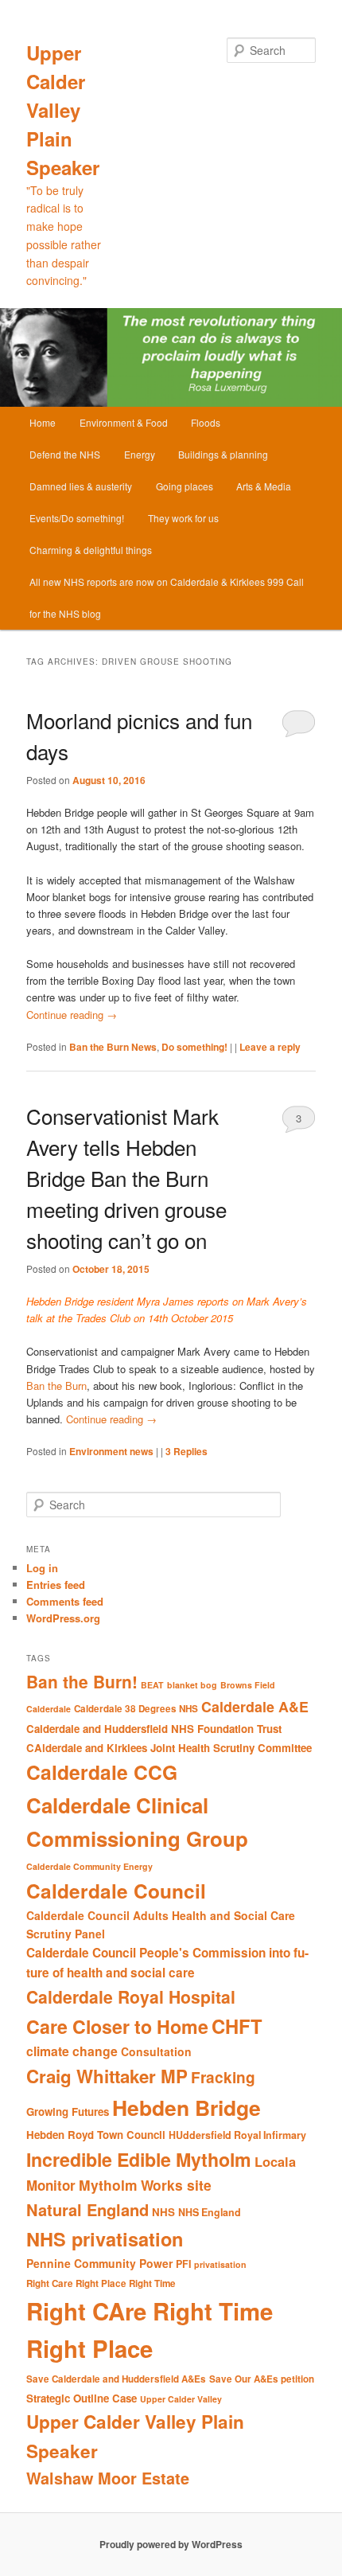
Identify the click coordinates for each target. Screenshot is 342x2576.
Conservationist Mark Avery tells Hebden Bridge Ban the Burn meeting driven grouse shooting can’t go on (126, 1178)
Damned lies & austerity (81, 486)
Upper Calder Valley (181, 2399)
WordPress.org (63, 1618)
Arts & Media (264, 486)
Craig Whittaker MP (107, 2076)
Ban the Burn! (82, 1681)
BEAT (152, 1685)
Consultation (156, 2051)
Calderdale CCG (102, 1772)
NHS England (210, 2212)
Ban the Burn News (113, 1047)
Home (43, 422)
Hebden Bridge (187, 2107)
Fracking (223, 2077)
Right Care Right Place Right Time (101, 2283)
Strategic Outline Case (82, 2398)
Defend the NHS (65, 454)
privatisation (220, 2264)
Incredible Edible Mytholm (139, 2159)
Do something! (194, 1047)
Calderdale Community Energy (89, 1866)
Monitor (51, 2185)
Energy (140, 454)
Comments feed (65, 1601)
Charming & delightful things (91, 550)
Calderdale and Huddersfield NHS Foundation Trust (154, 1729)
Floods (206, 422)
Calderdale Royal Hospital (131, 1996)
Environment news (111, 1451)
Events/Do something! (77, 518)
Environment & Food (124, 422)
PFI (183, 2264)
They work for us (183, 518)
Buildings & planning (223, 454)
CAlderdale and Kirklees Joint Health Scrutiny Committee (169, 1748)
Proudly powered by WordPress (171, 2544)
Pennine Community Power (99, 2263)
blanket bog (192, 1685)
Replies (187, 1451)
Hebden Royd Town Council (96, 2135)
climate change (72, 2051)
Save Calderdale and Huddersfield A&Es (116, 2379)
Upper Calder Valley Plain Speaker (63, 110)
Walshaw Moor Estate (108, 2478)
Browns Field (248, 1685)
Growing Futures (68, 2112)
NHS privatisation (105, 2238)
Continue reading (72, 1015)
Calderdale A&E (255, 1706)
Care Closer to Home (117, 2026)
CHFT (237, 2026)
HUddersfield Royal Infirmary (237, 2135)
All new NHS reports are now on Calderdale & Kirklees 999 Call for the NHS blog (167, 597)
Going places (185, 486)
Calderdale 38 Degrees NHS (136, 1709)
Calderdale (49, 1709)
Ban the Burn (56, 1386)
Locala (275, 2162)
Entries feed (56, 1585)
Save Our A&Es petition (262, 2379)
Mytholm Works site (145, 2185)
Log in (42, 1568)
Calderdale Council (116, 1891)
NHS (163, 2212)
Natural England (87, 2209)
